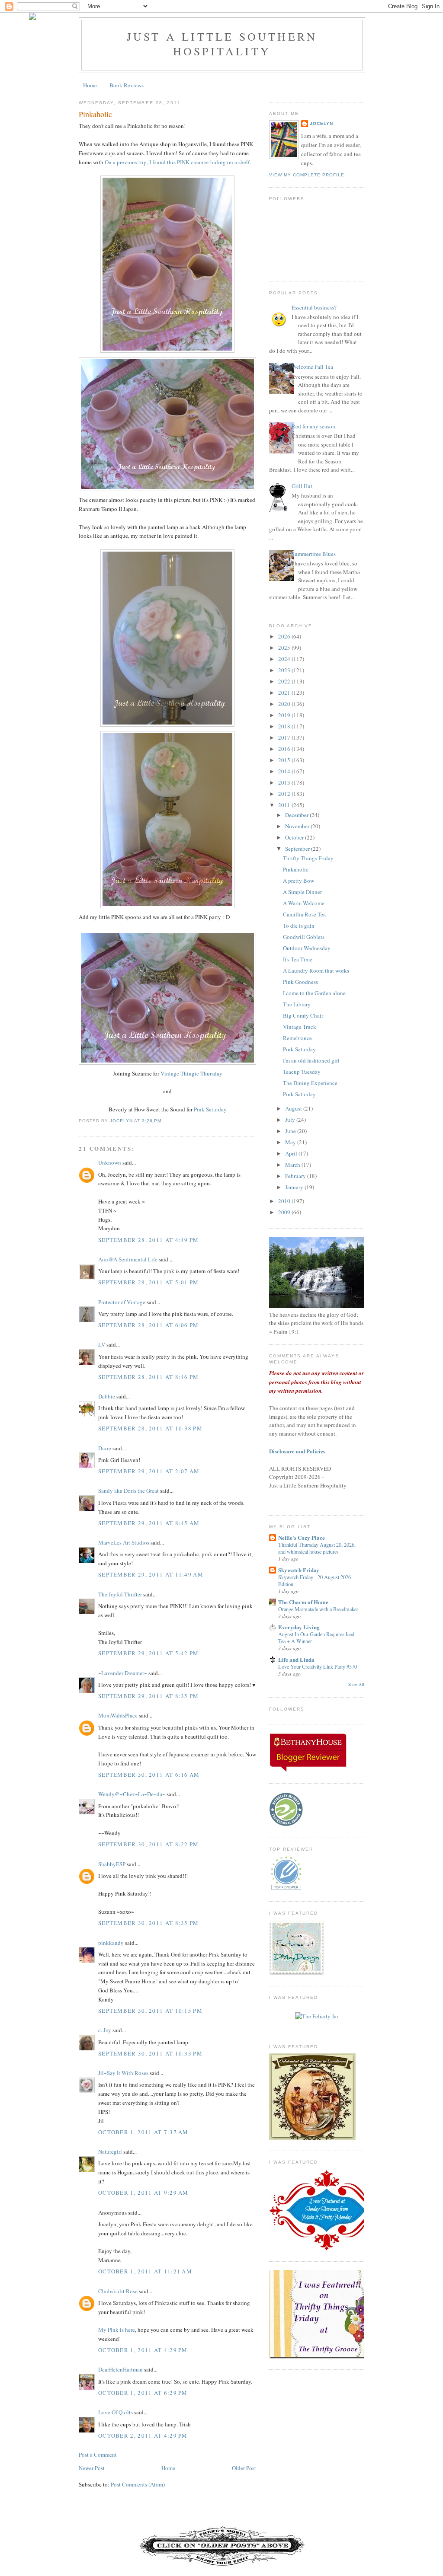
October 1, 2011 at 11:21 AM (145, 2271)
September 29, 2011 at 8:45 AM (149, 1523)
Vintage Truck (300, 1027)
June (291, 1131)
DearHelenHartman (120, 2369)
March (293, 1165)
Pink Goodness (300, 982)
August (294, 1108)
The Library (297, 1004)
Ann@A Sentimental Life (128, 1259)
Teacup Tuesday (302, 1072)
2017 (285, 737)
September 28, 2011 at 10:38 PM (150, 1428)
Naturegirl (110, 2151)
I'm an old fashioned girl (311, 1060)
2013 (285, 782)
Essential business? (314, 307)
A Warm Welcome (304, 903)
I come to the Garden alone (314, 993)
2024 (285, 659)
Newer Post (92, 2468)
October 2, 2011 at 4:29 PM (143, 2436)
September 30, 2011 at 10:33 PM (150, 2053)
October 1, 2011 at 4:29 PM (143, 2350)
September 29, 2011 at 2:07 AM (149, 1471)
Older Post (244, 2468)
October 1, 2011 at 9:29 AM (143, 2193)
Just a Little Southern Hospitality (222, 44)
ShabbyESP (112, 1864)
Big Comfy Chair (303, 1015)
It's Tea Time (298, 959)
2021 (285, 693)
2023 (285, 670)
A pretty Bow (299, 881)
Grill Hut (302, 486)
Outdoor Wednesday (307, 948)
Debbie (107, 1396)
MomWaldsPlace (118, 1715)
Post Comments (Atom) (138, 2484)
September (298, 849)
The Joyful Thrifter (120, 1594)
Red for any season (313, 426)
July (291, 1120)
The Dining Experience (310, 1083)
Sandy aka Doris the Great (128, 1491)
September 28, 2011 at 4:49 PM (149, 1240)
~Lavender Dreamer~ (123, 1673)
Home (90, 85)
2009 (285, 1212)
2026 (285, 636)
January (295, 1187)
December (297, 815)
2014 (285, 771)
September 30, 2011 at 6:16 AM (149, 1775)
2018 (285, 726)
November (298, 826)
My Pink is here (117, 2330)
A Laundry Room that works (316, 970)
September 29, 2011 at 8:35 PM (149, 1696)
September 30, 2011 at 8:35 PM (149, 1923)
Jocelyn (321, 123)
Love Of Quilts (116, 2412)
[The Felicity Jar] (317, 2016)
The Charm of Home (303, 1602)
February (296, 1176)
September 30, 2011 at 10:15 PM (150, 2011)
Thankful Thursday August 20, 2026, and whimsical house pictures (317, 1548)
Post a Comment (98, 2455)
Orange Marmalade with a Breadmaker (318, 1609)
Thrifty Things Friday (308, 858)
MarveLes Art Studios (124, 1542)
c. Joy (105, 2030)
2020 (285, 704)
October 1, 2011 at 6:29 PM (143, 2393)
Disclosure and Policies (297, 1451)
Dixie (105, 1448)
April (292, 1153)
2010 (285, 1201)
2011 (285, 805)
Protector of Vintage (122, 1302)
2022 (285, 681)
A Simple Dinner (302, 892)
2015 (285, 760)
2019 (285, 715)
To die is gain (299, 926)
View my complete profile (307, 175)
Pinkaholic (296, 869)
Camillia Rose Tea (304, 914)
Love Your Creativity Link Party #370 (318, 1666)
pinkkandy (111, 1943)
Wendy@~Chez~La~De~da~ (132, 1794)
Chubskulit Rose (118, 2291)
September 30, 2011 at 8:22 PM (149, 1844)
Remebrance (297, 1038)
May (291, 1142)
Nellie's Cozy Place (302, 1537)
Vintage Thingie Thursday (191, 1073)
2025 (285, 648)
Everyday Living (299, 1627)
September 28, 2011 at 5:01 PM (149, 1282)
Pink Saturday (210, 1109)
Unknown (110, 1162)
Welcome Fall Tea (312, 367)
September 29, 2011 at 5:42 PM (149, 1653)
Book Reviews (127, 85)
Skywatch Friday (299, 1570)
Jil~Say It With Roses (123, 2073)
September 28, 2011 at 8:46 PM (149, 1377)
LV (102, 1344)
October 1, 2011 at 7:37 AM (143, 2132)
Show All (356, 1684)
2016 (285, 749)
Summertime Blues (314, 554)
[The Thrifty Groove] (327, 2356)
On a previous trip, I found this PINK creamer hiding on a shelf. (178, 162)
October (295, 837)
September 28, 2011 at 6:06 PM (149, 1325)
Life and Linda (296, 1659)
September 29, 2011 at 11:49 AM (151, 1574)
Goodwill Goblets (304, 937)
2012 (285, 794)
